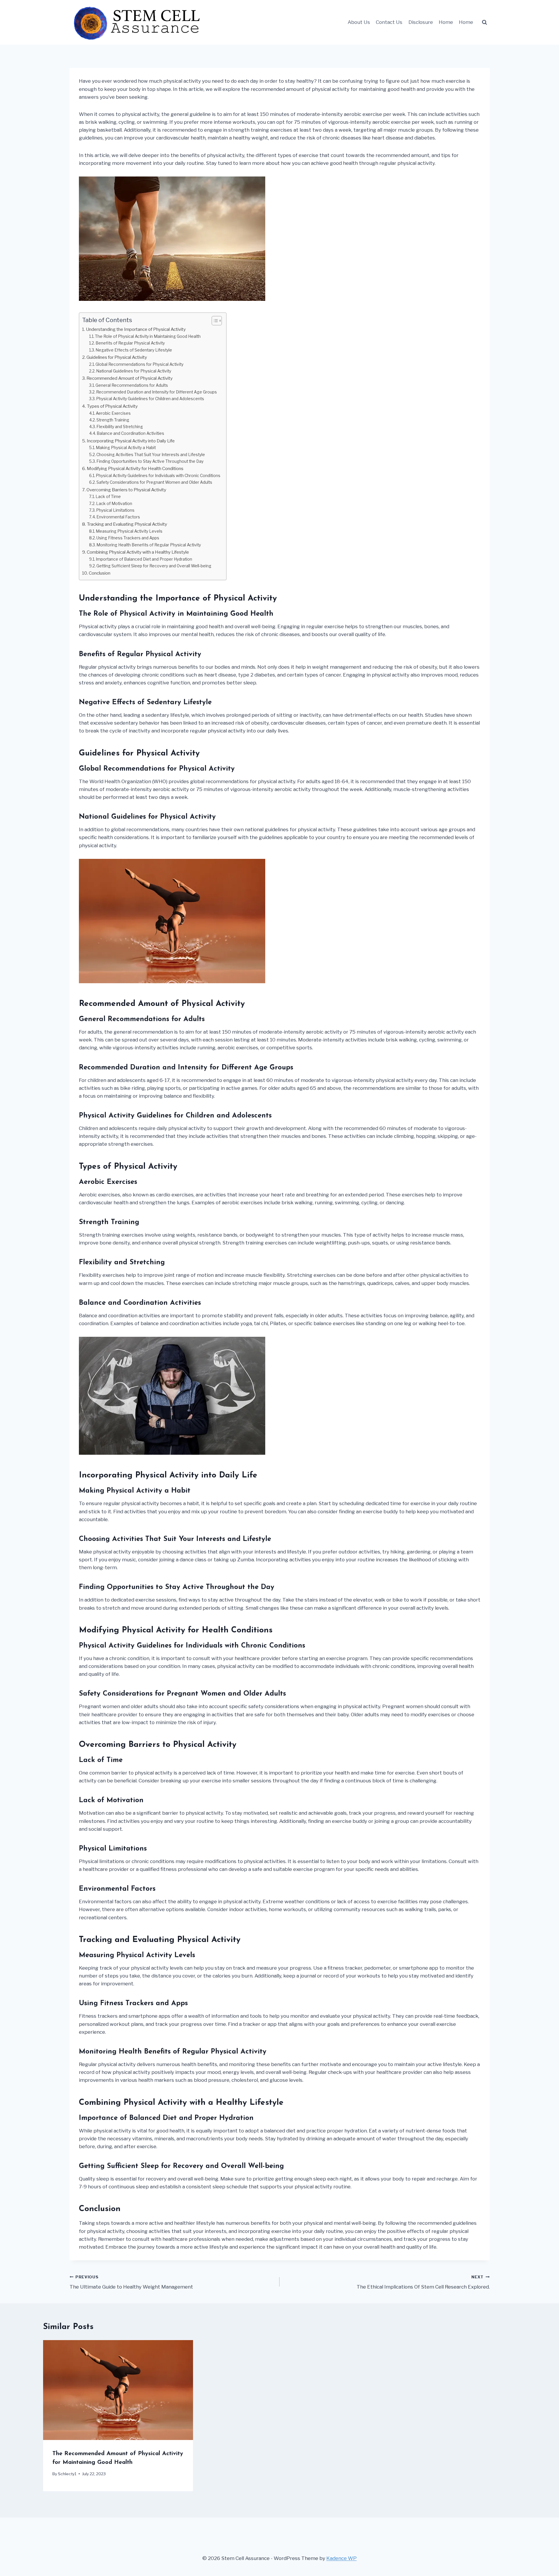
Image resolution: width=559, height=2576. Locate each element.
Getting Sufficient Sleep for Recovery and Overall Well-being (154, 566)
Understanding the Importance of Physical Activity (136, 329)
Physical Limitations (115, 510)
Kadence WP (342, 2558)
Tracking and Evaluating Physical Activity (127, 524)
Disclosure (421, 22)
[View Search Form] (484, 22)
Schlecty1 (67, 2474)
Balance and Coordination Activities (130, 433)
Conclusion (100, 573)
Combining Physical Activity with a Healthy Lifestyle (138, 552)
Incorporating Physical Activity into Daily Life (131, 441)
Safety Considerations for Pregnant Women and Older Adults (154, 482)
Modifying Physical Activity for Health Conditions (135, 468)
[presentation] (118, 2390)
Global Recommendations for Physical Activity (139, 364)
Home (446, 22)
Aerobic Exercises (113, 413)
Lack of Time (108, 497)
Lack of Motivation (114, 504)
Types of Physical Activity (112, 406)
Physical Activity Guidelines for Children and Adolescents (150, 399)
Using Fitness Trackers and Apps (128, 538)
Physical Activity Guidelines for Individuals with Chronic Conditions (158, 476)
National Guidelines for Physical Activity (134, 371)
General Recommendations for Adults (132, 385)
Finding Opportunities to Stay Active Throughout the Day (150, 461)
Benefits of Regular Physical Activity (130, 343)
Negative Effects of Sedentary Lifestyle (134, 350)
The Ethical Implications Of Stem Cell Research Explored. (423, 2282)
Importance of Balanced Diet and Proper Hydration (144, 559)
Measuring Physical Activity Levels (129, 531)
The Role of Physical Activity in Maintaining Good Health (148, 336)
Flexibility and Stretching (120, 427)
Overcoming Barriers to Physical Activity (126, 490)
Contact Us (389, 22)
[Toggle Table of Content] (214, 321)
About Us (359, 22)
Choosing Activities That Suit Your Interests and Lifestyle (151, 455)
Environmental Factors (118, 517)
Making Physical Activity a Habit (126, 448)
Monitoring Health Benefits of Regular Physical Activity (149, 545)
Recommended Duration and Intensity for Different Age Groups (156, 392)
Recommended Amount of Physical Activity (130, 378)
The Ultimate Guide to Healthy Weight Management (131, 2282)
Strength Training (113, 420)
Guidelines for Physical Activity (117, 357)
